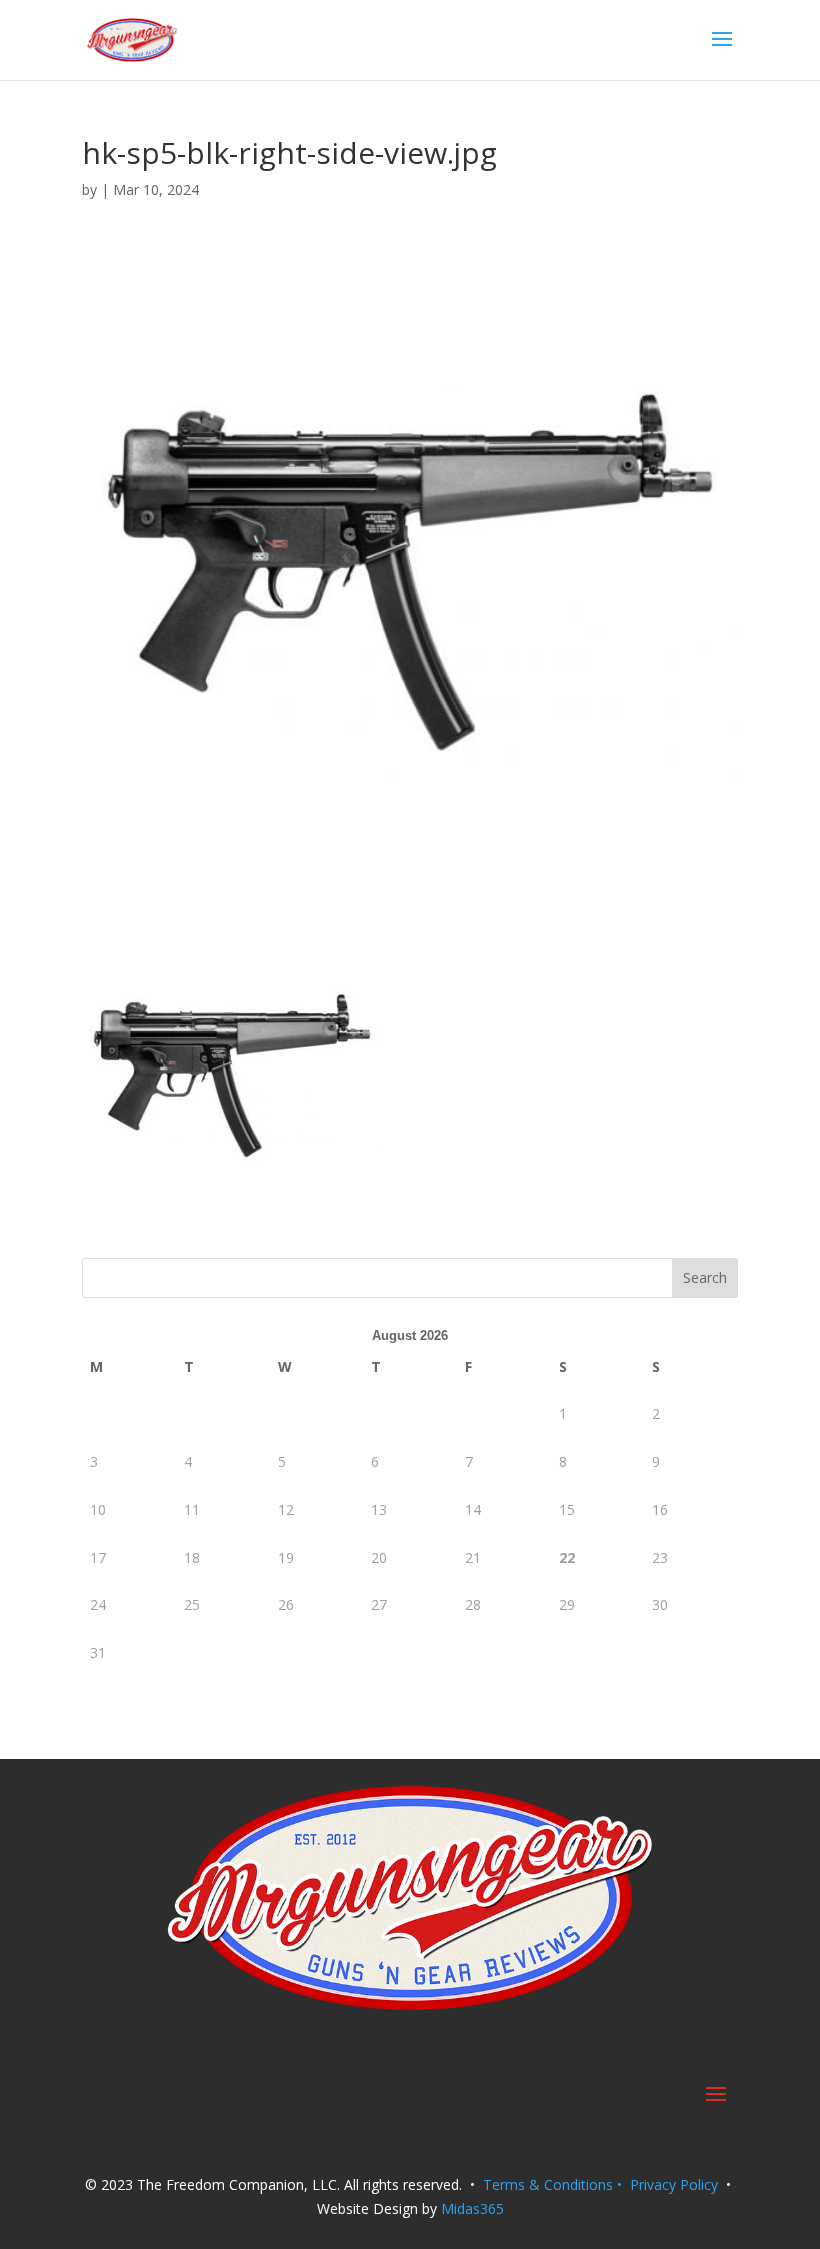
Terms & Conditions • (556, 2184)
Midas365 (472, 2208)
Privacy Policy (674, 2184)
